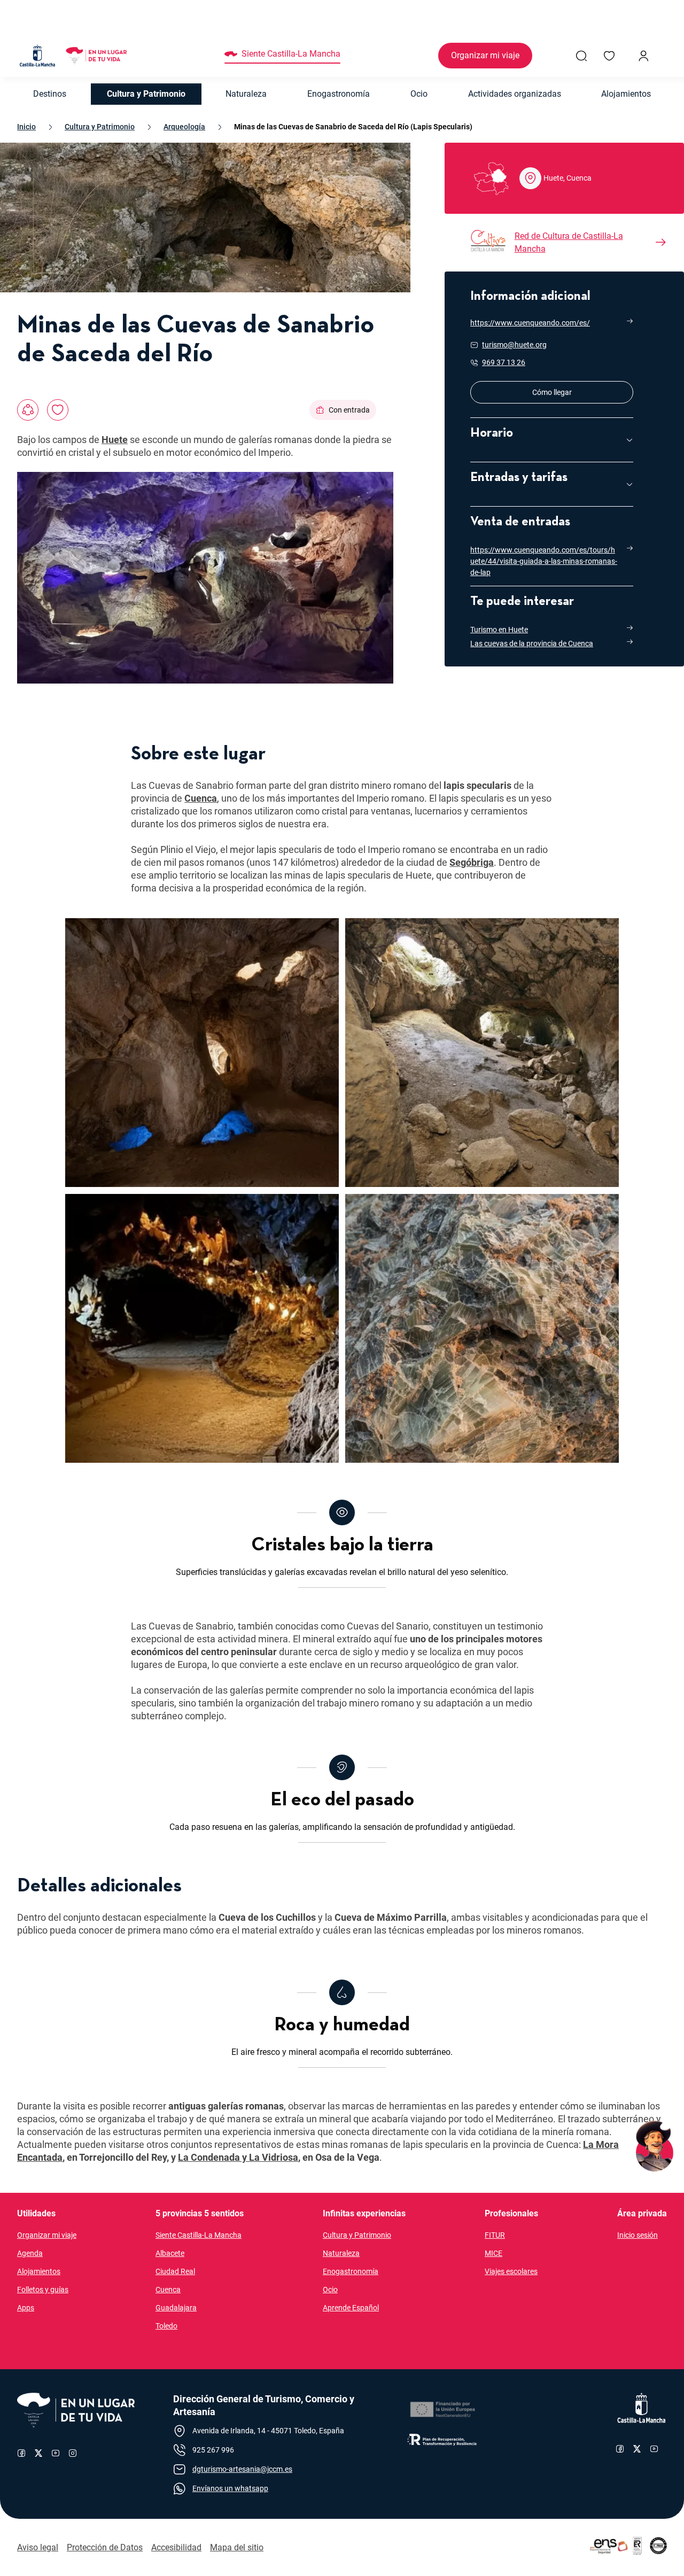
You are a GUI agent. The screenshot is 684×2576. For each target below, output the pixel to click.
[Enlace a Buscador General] (581, 56)
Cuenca (201, 798)
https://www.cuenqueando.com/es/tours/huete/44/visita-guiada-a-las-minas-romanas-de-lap (544, 561)
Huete (115, 440)
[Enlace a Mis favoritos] (609, 56)
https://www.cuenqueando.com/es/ (530, 323)
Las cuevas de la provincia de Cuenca (532, 643)
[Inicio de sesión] (643, 56)
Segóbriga (472, 862)
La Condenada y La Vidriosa (238, 2157)
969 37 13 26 (504, 362)
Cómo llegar (583, 392)
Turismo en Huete (499, 630)
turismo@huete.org (514, 345)
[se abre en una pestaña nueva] (442, 2410)
